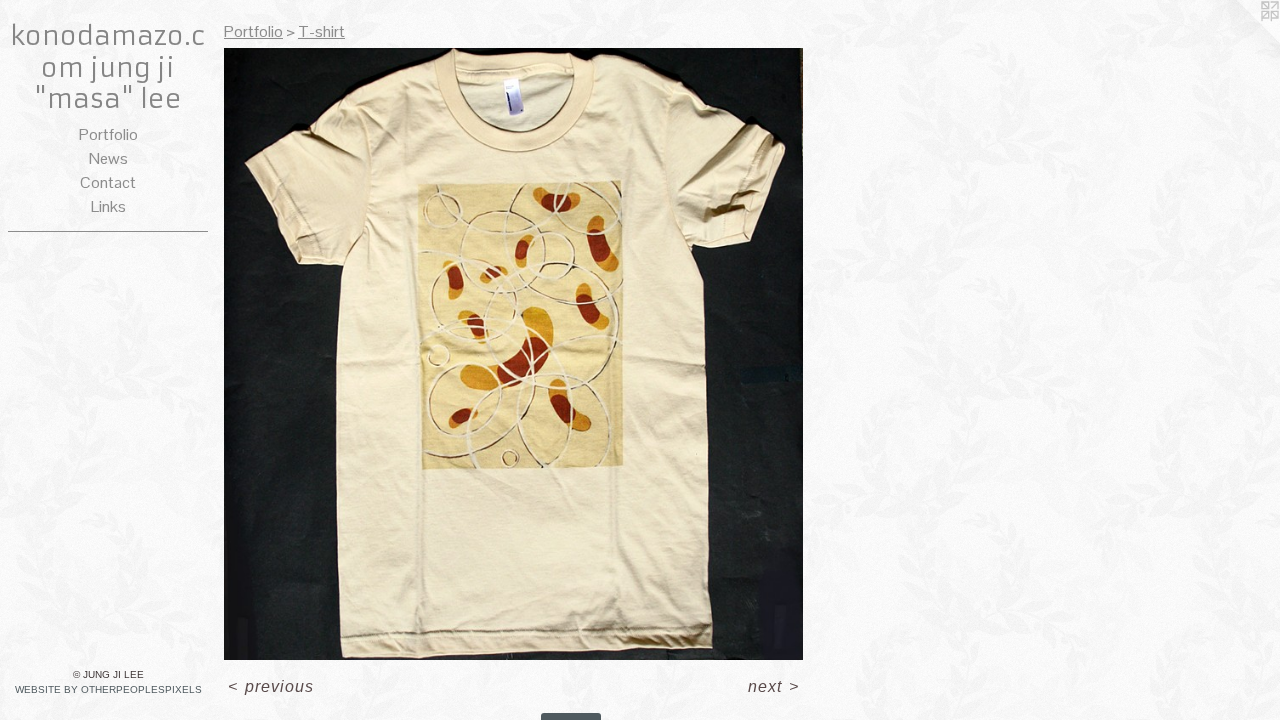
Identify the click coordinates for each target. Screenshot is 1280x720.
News (108, 158)
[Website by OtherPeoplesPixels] (1240, 40)
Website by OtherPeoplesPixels (108, 689)
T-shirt (321, 31)
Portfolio (108, 134)
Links (108, 206)
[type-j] (513, 354)
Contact (108, 182)
